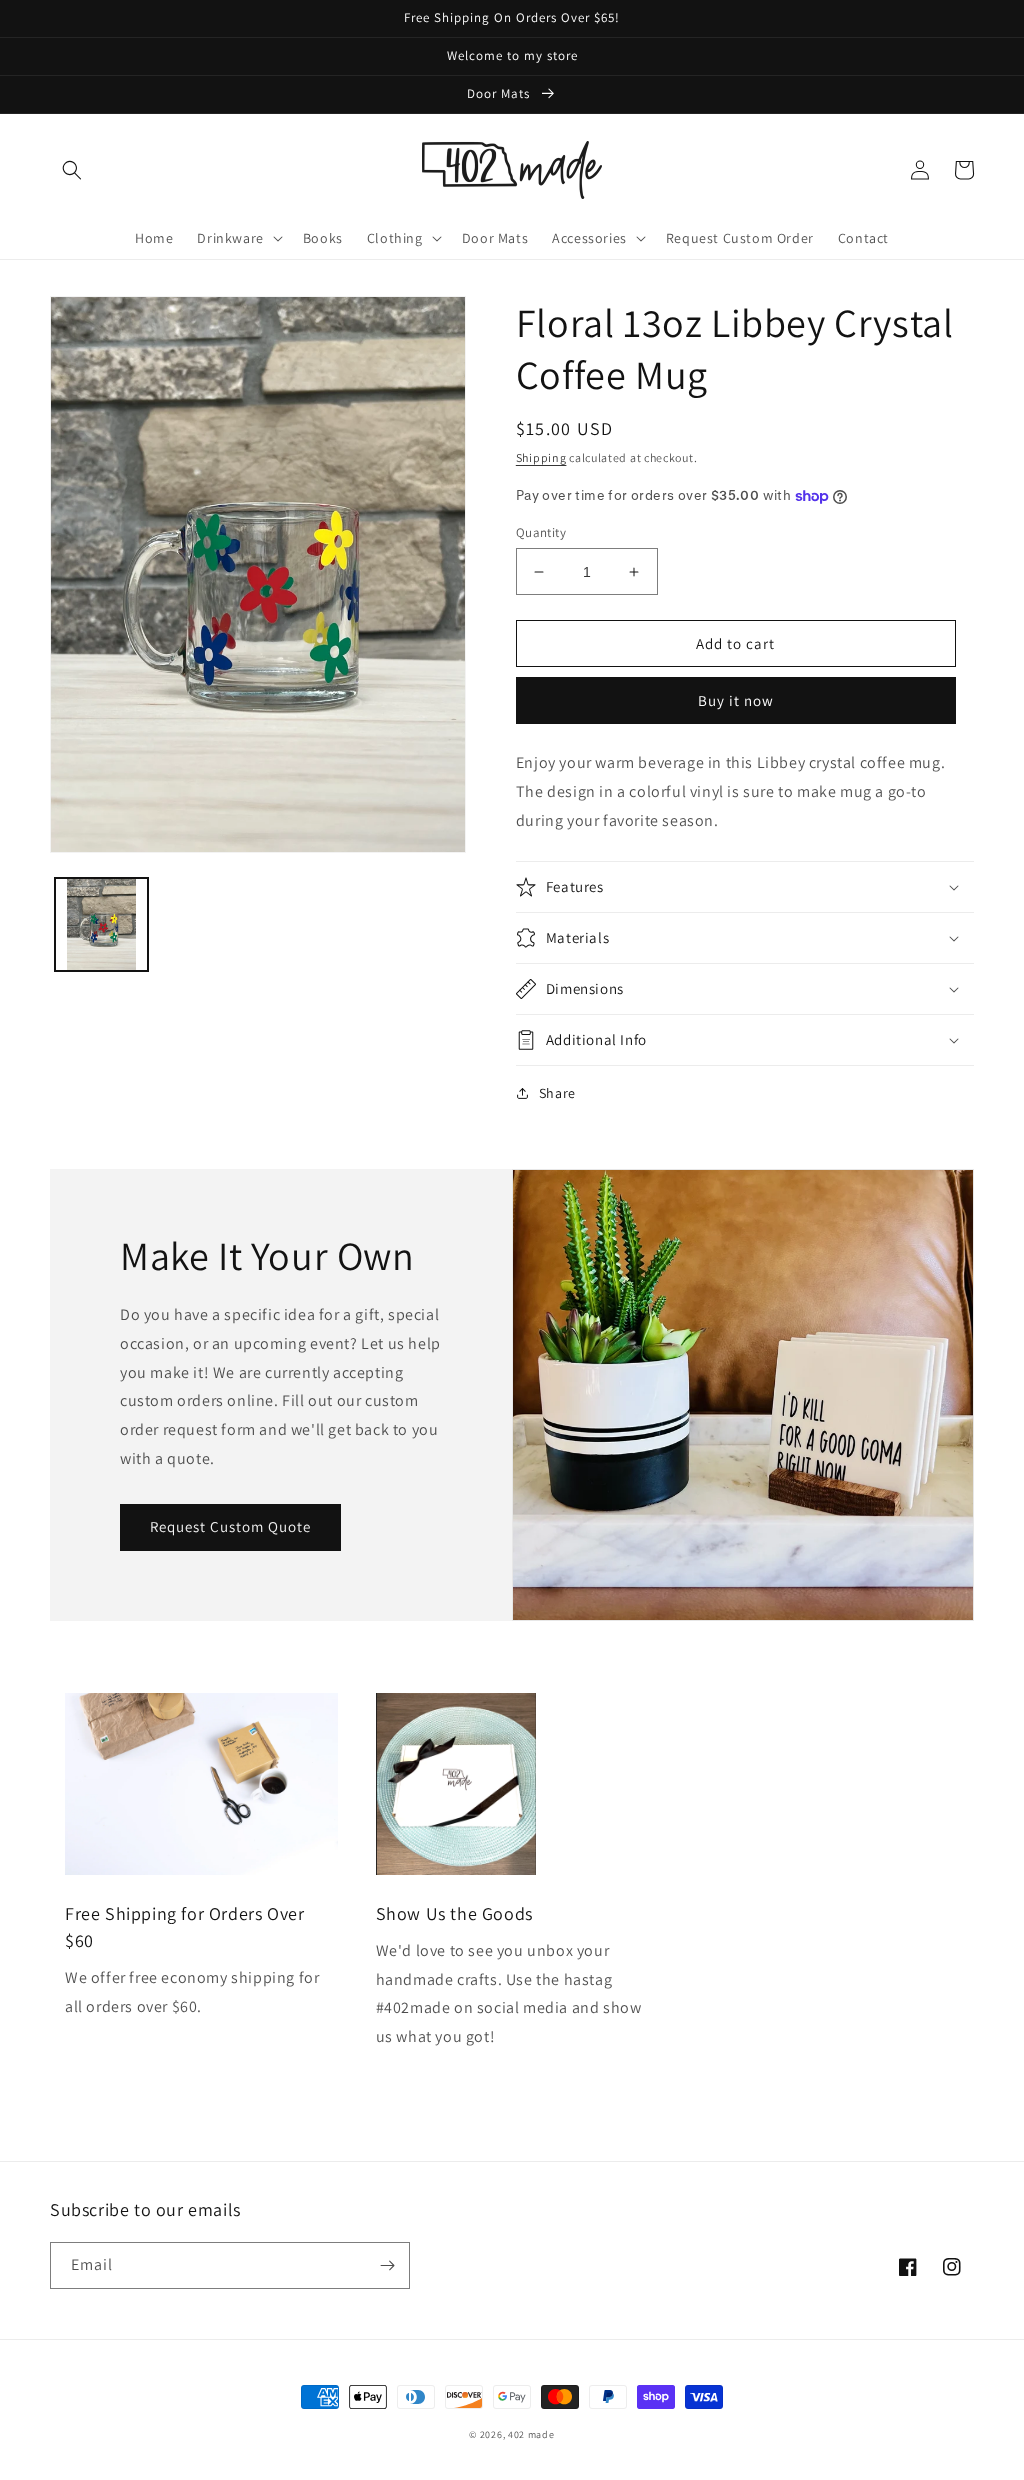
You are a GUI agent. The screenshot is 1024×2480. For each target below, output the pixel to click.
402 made (531, 2434)
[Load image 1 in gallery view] (101, 924)
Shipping (541, 457)
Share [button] (557, 1093)
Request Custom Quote (230, 1526)
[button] (72, 170)
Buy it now (736, 700)
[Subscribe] (387, 2265)
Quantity (541, 532)
